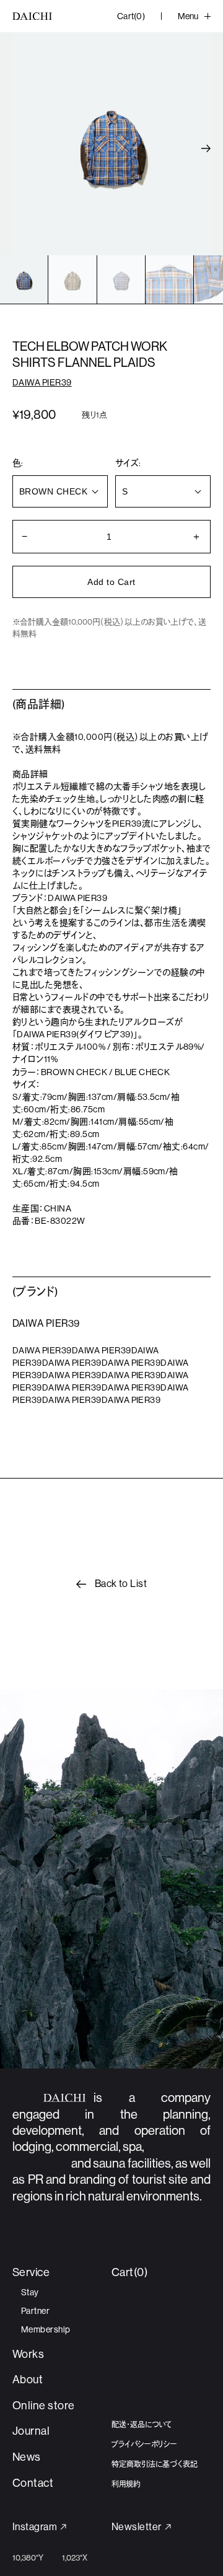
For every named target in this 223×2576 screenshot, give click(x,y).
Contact (33, 2483)
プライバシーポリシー (144, 2445)
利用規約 (126, 2484)
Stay (30, 2292)
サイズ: (128, 463)
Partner (35, 2311)
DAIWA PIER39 (42, 382)
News (27, 2457)
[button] (206, 148)
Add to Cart (111, 582)
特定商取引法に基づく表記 (155, 2464)
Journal (31, 2431)
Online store (44, 2406)
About (28, 2380)
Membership (46, 2329)
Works (28, 2354)
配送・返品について (142, 2425)
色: (18, 463)
